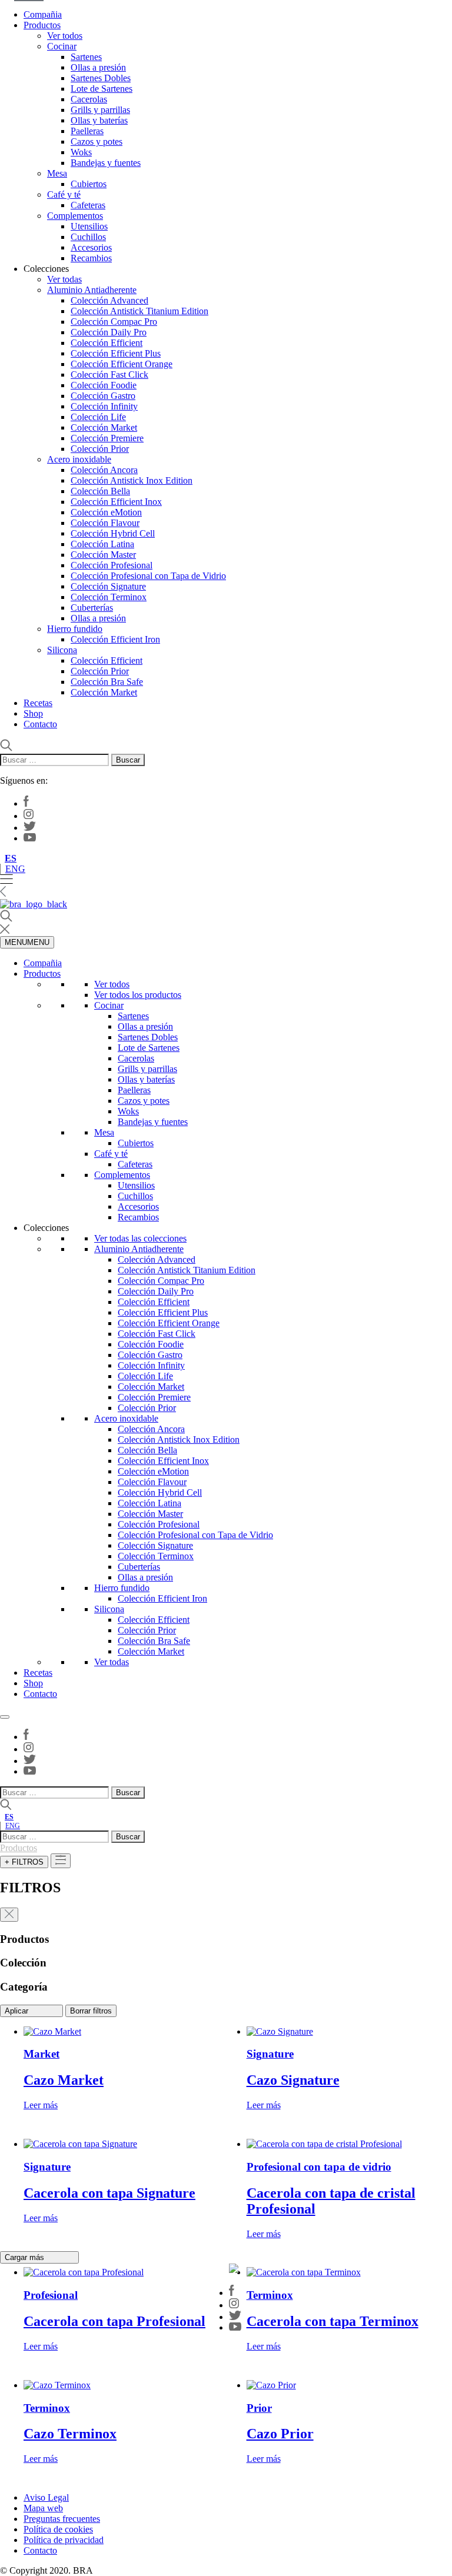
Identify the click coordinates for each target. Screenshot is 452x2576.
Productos (42, 25)
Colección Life (98, 417)
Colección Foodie (104, 385)
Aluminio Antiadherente (92, 290)
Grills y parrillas (100, 110)
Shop (33, 713)
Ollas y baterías (99, 120)
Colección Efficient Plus (116, 353)
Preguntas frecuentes (62, 2519)
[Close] (5, 1717)
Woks (81, 152)
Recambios (91, 258)
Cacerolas (89, 99)
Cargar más (26, 2257)
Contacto (40, 724)
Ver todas (64, 279)
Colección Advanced (109, 300)
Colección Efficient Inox (116, 502)
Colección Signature (108, 586)
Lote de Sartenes (102, 89)
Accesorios (91, 247)
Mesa (57, 173)
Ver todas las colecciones (140, 1238)
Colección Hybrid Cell (113, 533)
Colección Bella (100, 491)
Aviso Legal (46, 2497)
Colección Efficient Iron (115, 639)
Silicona (62, 650)
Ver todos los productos (138, 995)
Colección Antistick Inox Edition (132, 480)
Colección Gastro (103, 396)
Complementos (75, 216)
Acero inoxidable (79, 459)
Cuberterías (92, 608)
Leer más (41, 2105)
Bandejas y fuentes (106, 163)
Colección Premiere (107, 438)
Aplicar (18, 2011)
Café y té (64, 194)
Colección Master (103, 555)
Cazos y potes (97, 142)
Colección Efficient (107, 343)
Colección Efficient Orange (122, 364)
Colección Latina (102, 544)
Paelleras (87, 131)
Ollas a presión (98, 67)
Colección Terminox (109, 597)
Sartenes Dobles (101, 78)
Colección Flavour (105, 523)
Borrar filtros (91, 2011)
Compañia (43, 14)
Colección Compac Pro (114, 322)
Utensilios (89, 226)
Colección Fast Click (109, 375)
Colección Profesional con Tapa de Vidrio (148, 576)
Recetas (38, 703)
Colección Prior (100, 449)
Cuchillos (88, 237)
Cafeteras (88, 205)
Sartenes (86, 57)
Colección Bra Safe (107, 682)
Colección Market (104, 427)
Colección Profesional (112, 565)
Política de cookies (58, 2529)
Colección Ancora (104, 470)
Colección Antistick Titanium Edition (139, 311)
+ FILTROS (24, 1862)
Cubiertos (89, 184)
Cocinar (62, 46)
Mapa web (43, 2508)
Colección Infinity (104, 406)
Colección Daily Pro (109, 332)
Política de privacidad (64, 2540)
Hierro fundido (75, 629)
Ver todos (65, 36)
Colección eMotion (106, 512)
